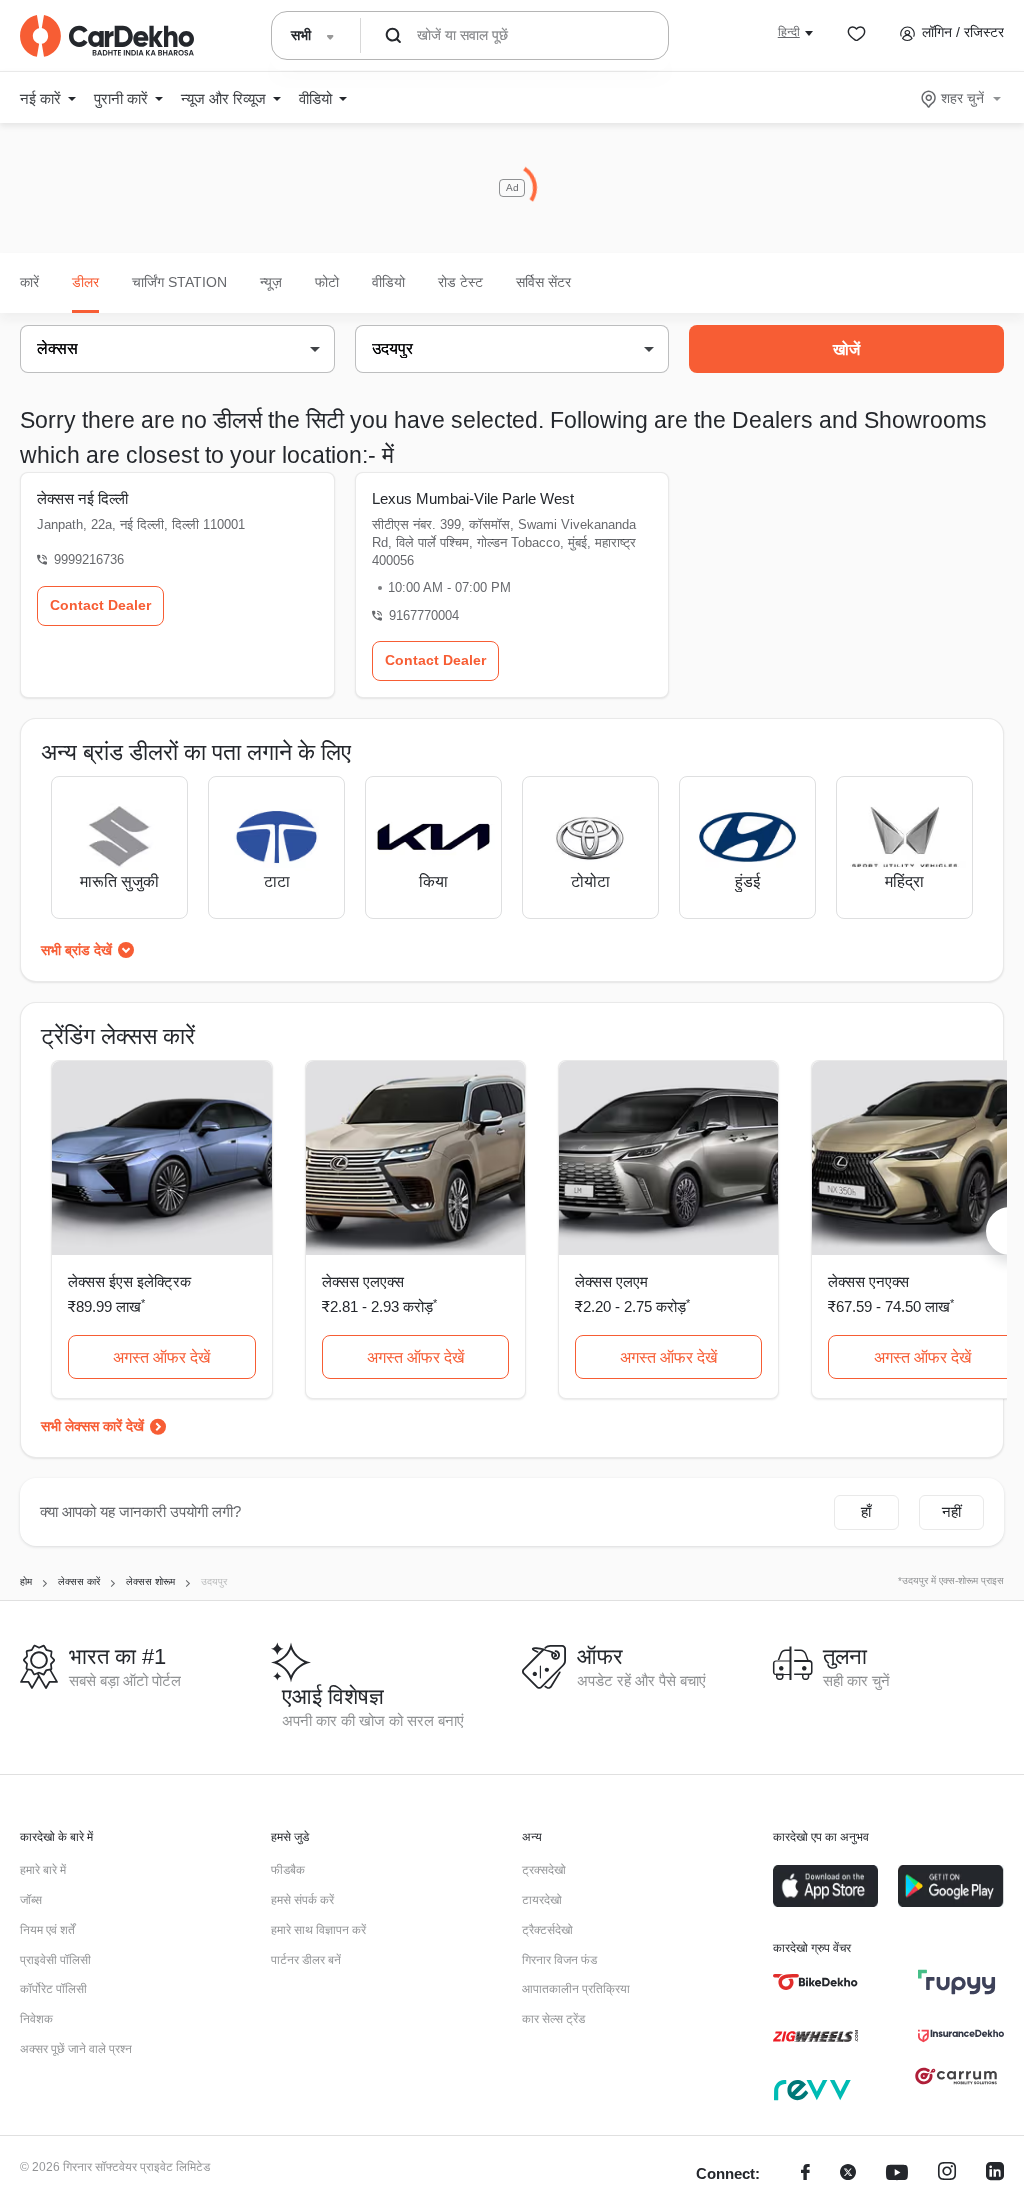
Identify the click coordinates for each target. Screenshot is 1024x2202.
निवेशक (36, 2019)
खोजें (846, 349)
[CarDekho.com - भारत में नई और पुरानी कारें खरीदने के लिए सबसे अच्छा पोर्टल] (107, 36)
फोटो (327, 282)
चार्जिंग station (179, 282)
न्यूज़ (271, 282)
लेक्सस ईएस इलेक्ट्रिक (129, 1281)
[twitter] (848, 2174)
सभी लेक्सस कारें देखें (92, 1426)
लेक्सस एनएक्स (868, 1281)
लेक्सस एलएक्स (363, 1281)
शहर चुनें (962, 98)
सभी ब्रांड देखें (76, 950)
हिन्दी (789, 32)
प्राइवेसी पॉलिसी (55, 1960)
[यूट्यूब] (897, 2174)
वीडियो (388, 282)
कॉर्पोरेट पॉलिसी (53, 1989)
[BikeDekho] (815, 1982)
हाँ (866, 1511)
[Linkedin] (995, 2174)
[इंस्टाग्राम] (947, 2174)
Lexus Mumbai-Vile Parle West (473, 498)
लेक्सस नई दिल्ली (82, 498)
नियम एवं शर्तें (47, 1930)
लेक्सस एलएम (611, 1281)
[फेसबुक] (805, 2174)
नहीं (951, 1511)
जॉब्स (31, 1900)
